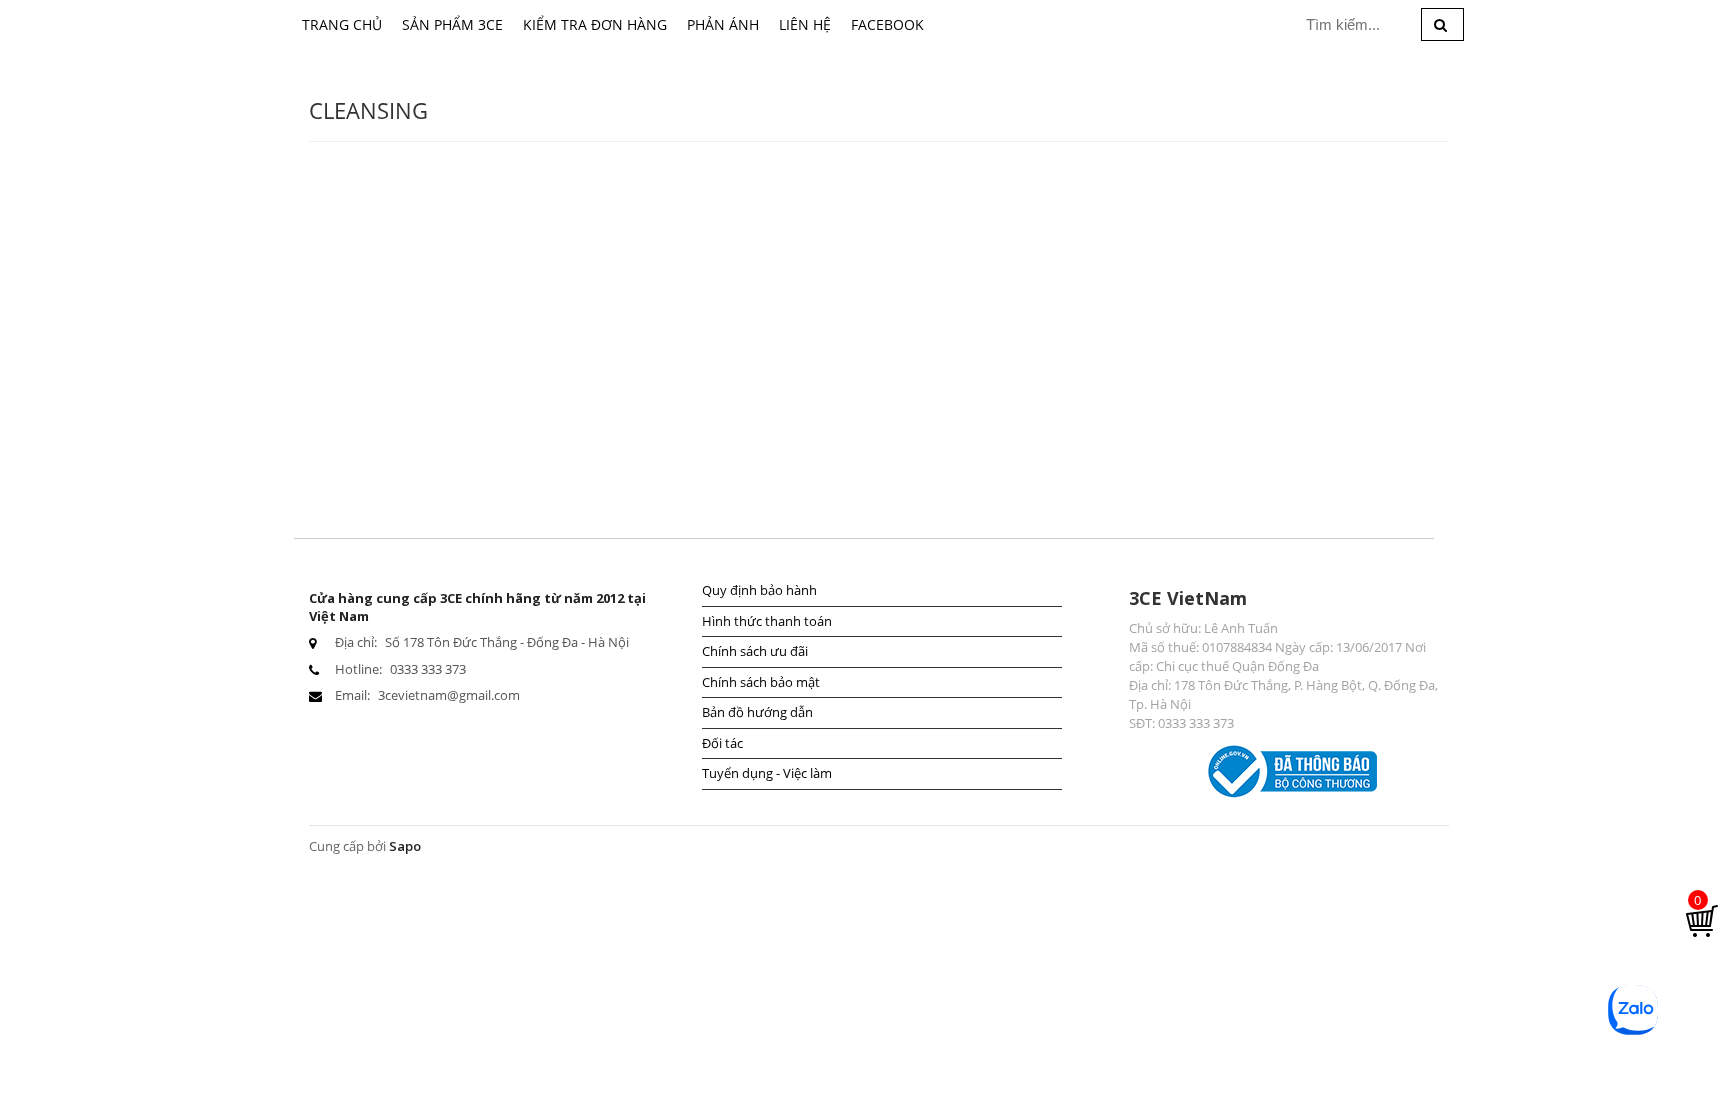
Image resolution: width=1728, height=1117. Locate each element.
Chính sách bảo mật (761, 682)
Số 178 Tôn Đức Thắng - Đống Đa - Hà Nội (507, 642)
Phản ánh (723, 24)
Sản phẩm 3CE (452, 24)
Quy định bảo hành (759, 590)
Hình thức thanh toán (767, 621)
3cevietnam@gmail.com (449, 695)
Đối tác (722, 743)
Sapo (405, 846)
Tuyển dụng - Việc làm (767, 773)
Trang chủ (342, 24)
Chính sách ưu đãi (755, 651)
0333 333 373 (428, 669)
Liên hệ (805, 24)
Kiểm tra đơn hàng (595, 24)
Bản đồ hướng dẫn (757, 712)
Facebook (887, 24)
